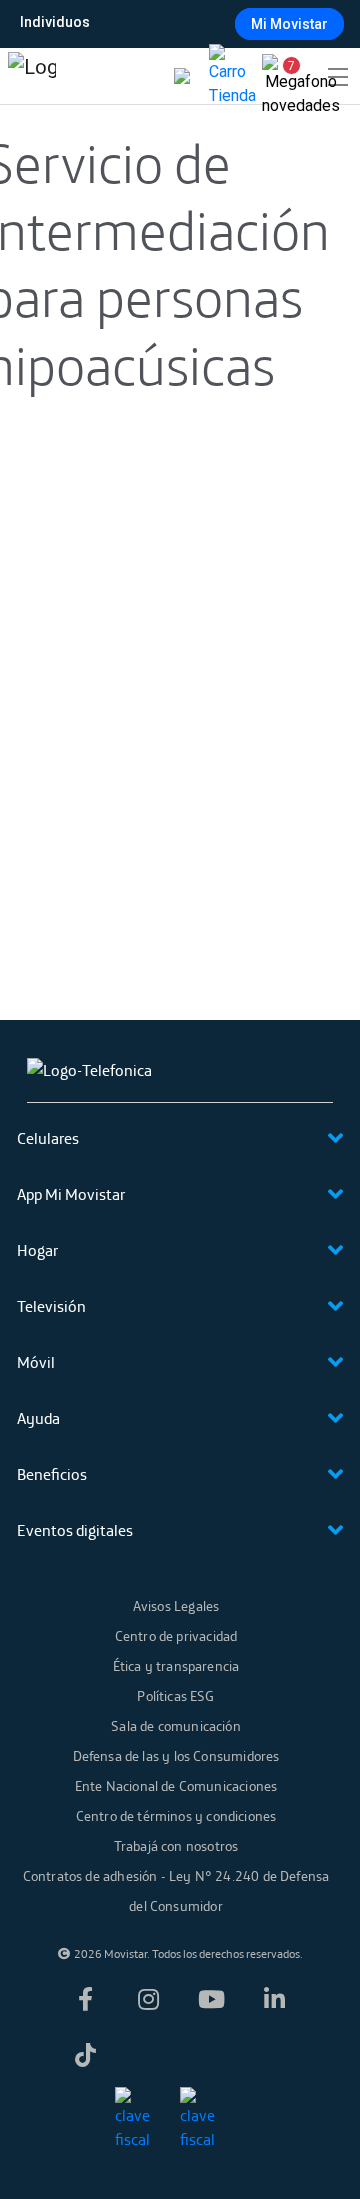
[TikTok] (86, 2055)
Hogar (37, 1250)
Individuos (55, 22)
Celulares (48, 1138)
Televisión (51, 1306)
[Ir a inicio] (32, 76)
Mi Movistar (289, 24)
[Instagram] (149, 1999)
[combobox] (178, 22)
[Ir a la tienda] (233, 76)
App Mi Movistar (71, 1194)
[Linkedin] (275, 1999)
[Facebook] (86, 1999)
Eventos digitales (75, 1530)
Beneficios (52, 1474)
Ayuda (38, 1418)
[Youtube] (212, 1999)
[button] (284, 76)
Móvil (36, 1362)
